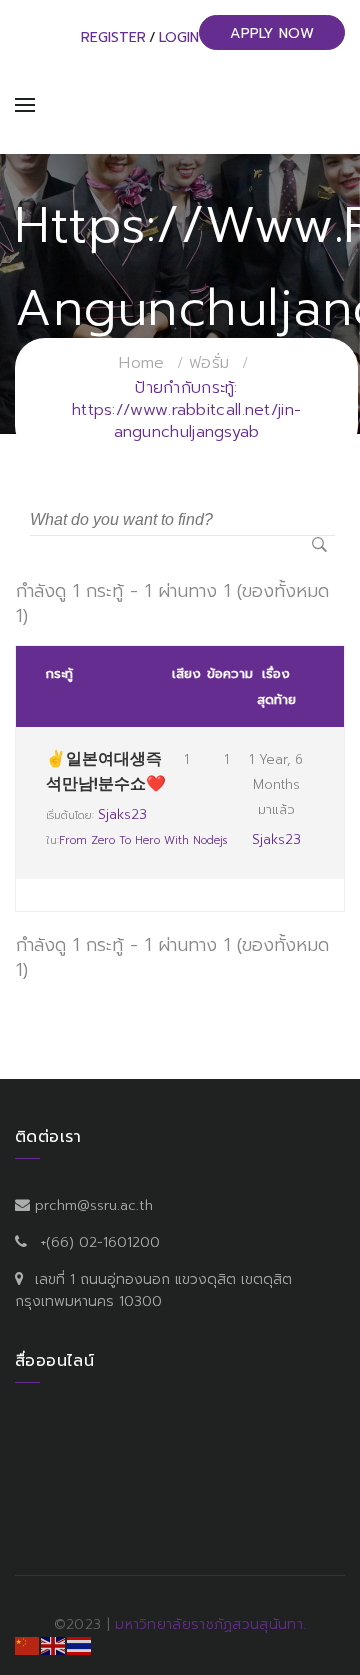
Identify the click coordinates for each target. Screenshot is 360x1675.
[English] (54, 1645)
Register (113, 37)
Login (179, 37)
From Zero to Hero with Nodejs (143, 840)
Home (141, 363)
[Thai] (80, 1645)
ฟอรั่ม (209, 363)
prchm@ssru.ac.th (94, 1205)
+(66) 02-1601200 (100, 1242)
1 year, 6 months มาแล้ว (276, 784)
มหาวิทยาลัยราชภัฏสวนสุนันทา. (210, 1624)
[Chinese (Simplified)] (28, 1645)
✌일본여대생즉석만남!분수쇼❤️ (106, 771)
